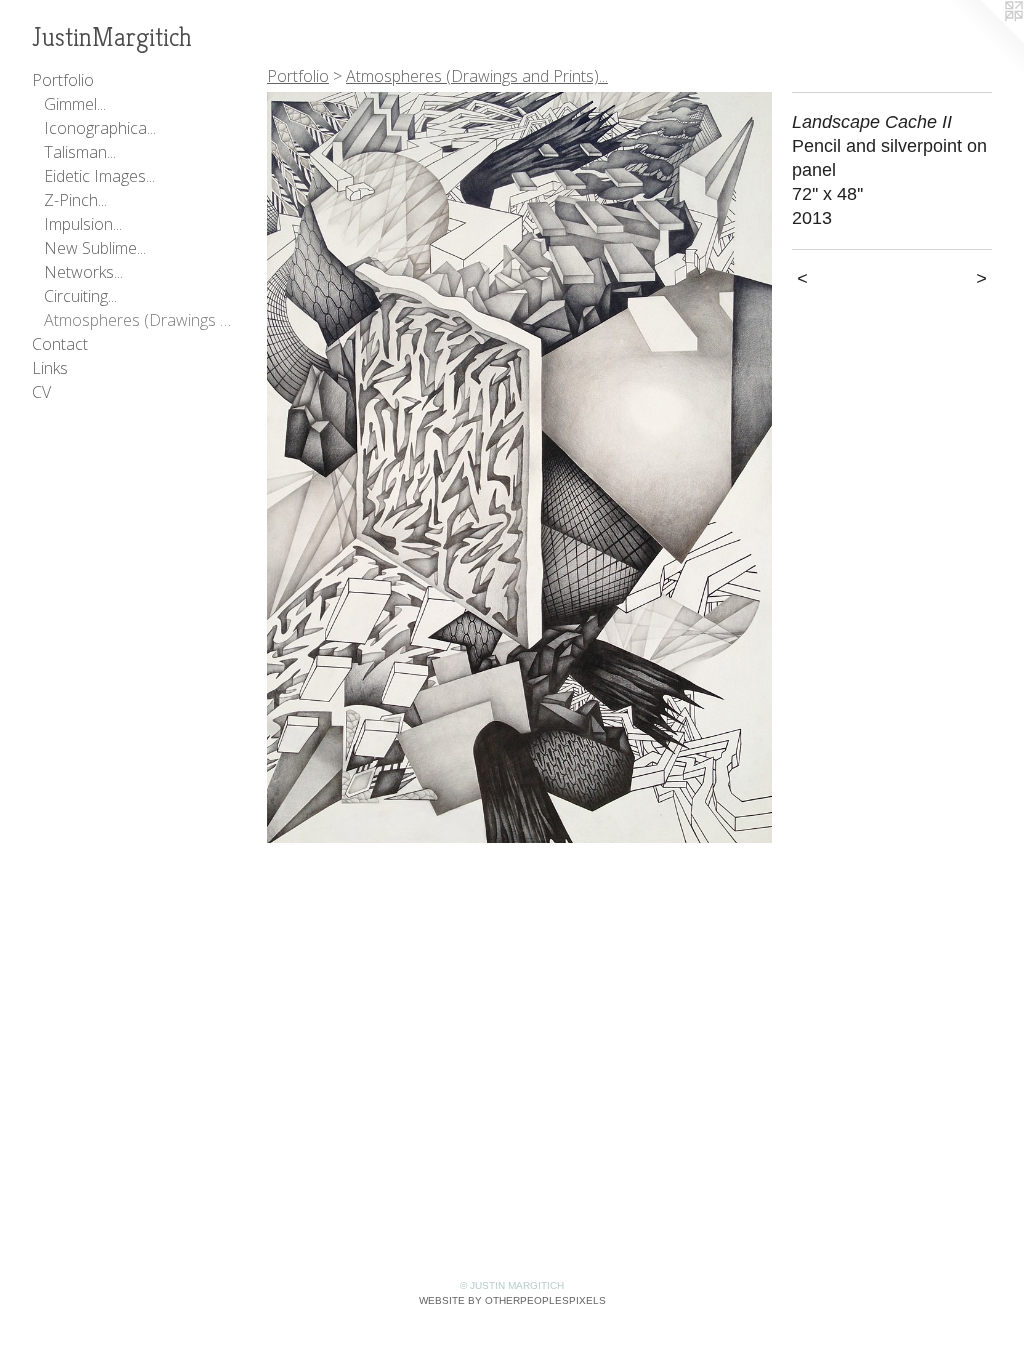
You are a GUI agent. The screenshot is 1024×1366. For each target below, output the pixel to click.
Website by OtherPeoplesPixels (512, 1300)
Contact (60, 344)
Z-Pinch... (75, 200)
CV (41, 392)
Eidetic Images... (99, 176)
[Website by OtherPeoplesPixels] (984, 40)
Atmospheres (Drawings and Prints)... (138, 320)
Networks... (83, 272)
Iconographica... (100, 128)
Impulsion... (83, 224)
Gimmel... (75, 104)
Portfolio (63, 80)
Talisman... (80, 152)
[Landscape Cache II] (519, 467)
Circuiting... (80, 296)
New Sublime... (95, 248)
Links (50, 368)
